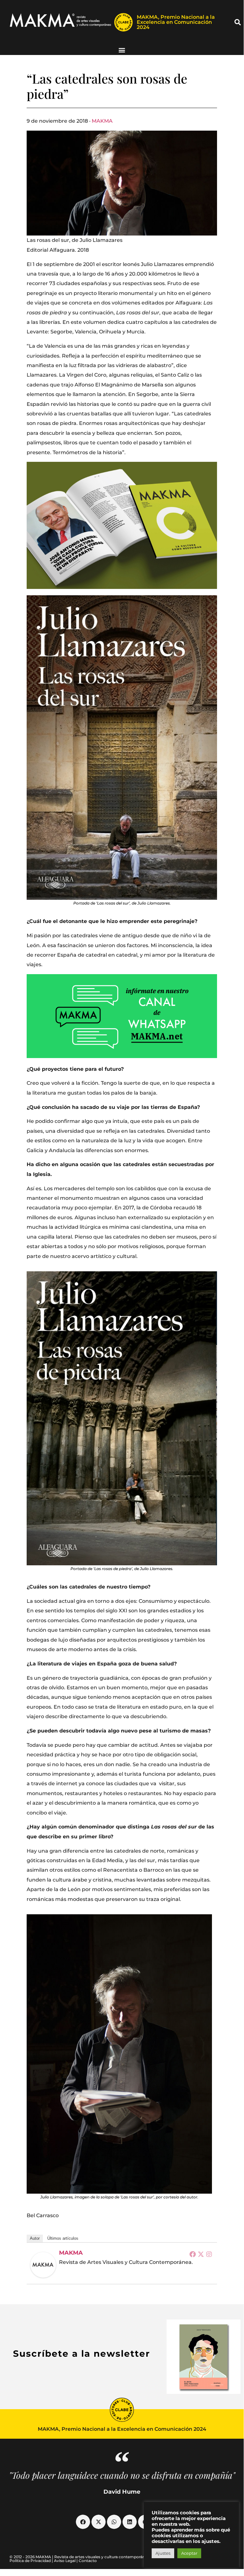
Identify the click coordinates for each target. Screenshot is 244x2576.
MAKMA (102, 121)
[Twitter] (201, 2254)
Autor (35, 2238)
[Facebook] (193, 2254)
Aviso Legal (65, 2561)
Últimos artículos (63, 2238)
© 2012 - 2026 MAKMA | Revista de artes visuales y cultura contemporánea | (81, 2557)
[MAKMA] (43, 2265)
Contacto (88, 2561)
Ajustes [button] (163, 2553)
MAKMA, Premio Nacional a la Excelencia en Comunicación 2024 (176, 22)
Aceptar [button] (189, 2553)
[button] (238, 22)
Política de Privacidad (30, 2561)
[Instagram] (209, 2254)
